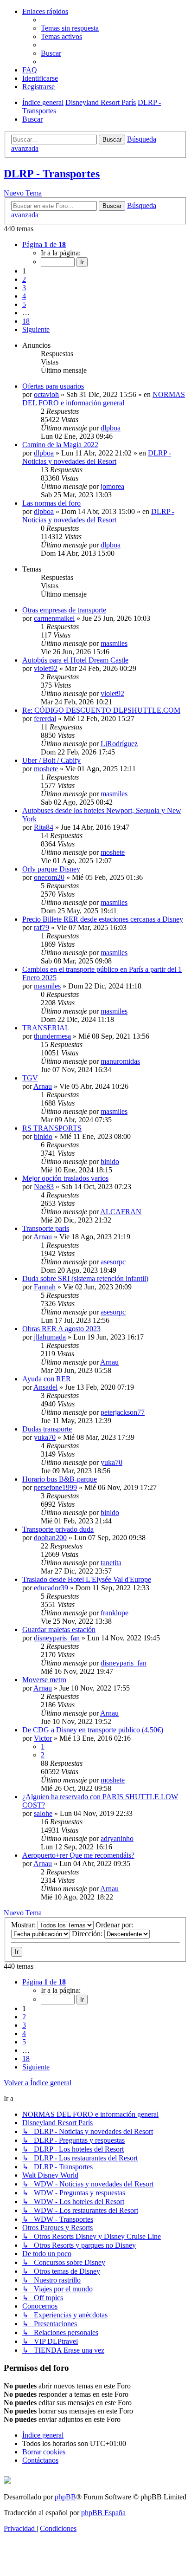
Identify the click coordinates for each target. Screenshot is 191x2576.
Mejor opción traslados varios (65, 1178)
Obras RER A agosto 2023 (61, 1329)
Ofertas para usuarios (53, 386)
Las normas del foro (51, 503)
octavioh (46, 394)
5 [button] (24, 304)
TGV (30, 1078)
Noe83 (44, 1187)
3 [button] (24, 288)
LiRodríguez (119, 744)
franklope (115, 1613)
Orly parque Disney (51, 869)
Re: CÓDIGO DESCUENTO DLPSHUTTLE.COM (101, 710)
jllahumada (50, 1337)
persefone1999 (55, 1487)
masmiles (114, 643)
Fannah (45, 1287)
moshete (46, 769)
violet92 (46, 668)
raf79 (41, 927)
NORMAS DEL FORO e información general (104, 399)
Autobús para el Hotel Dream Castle (75, 660)
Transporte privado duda (58, 1529)
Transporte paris (46, 1228)
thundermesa (52, 1036)
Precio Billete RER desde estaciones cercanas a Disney (103, 919)
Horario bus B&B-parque (60, 1479)
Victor (43, 1738)
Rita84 (44, 827)
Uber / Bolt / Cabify (51, 760)
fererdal (45, 719)
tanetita (111, 1563)
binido (43, 1136)
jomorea (112, 486)
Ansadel (45, 1387)
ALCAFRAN (121, 1212)
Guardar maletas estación (59, 1630)
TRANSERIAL (46, 1028)
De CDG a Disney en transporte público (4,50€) (93, 1730)
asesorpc (113, 1262)
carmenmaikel (54, 618)
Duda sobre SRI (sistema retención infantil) (85, 1278)
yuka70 (45, 1437)
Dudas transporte (47, 1429)
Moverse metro (44, 1680)
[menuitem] (70, 28)
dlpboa (111, 428)
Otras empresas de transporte (64, 610)
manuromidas (120, 1061)
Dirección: (88, 1934)
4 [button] (24, 296)
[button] (44, 244)
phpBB (65, 2497)
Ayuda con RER (47, 1379)
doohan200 (50, 1538)
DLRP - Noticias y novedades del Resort (97, 457)
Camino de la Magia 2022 (60, 445)
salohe (43, 1813)
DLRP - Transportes (52, 174)
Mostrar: (24, 1925)
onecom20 (49, 877)
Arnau (43, 1086)
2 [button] (24, 279)
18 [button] (26, 321)
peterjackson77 (123, 1412)
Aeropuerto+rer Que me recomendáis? (78, 1855)
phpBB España (103, 2513)
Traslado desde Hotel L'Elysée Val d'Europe (87, 1579)
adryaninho (117, 1838)
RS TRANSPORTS (52, 1128)
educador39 (51, 1588)
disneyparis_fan (57, 1638)
